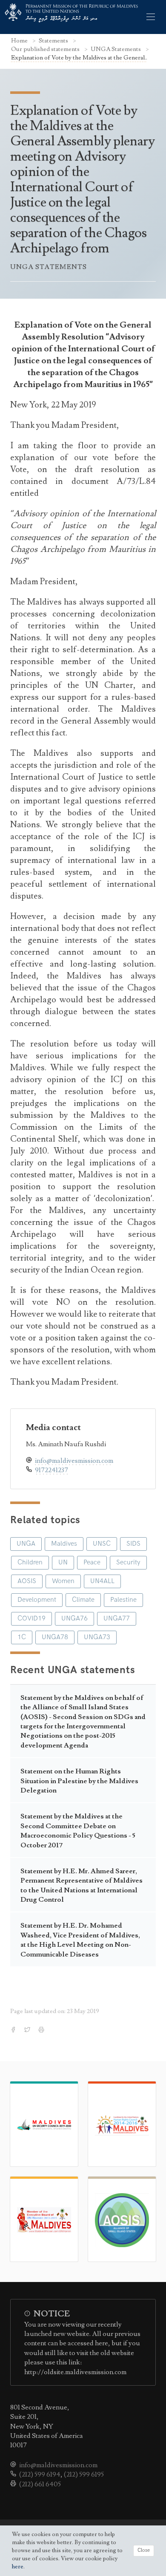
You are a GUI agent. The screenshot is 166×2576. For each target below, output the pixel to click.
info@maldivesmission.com (74, 1461)
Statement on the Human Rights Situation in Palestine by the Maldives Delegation (79, 1781)
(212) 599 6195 (84, 2474)
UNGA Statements (116, 49)
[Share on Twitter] (28, 2030)
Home (20, 41)
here (18, 2567)
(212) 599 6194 (40, 2474)
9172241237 (52, 1470)
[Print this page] (42, 2030)
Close (144, 2550)
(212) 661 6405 (40, 2484)
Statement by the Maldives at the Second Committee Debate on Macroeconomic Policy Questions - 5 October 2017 (78, 1831)
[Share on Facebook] (14, 2030)
